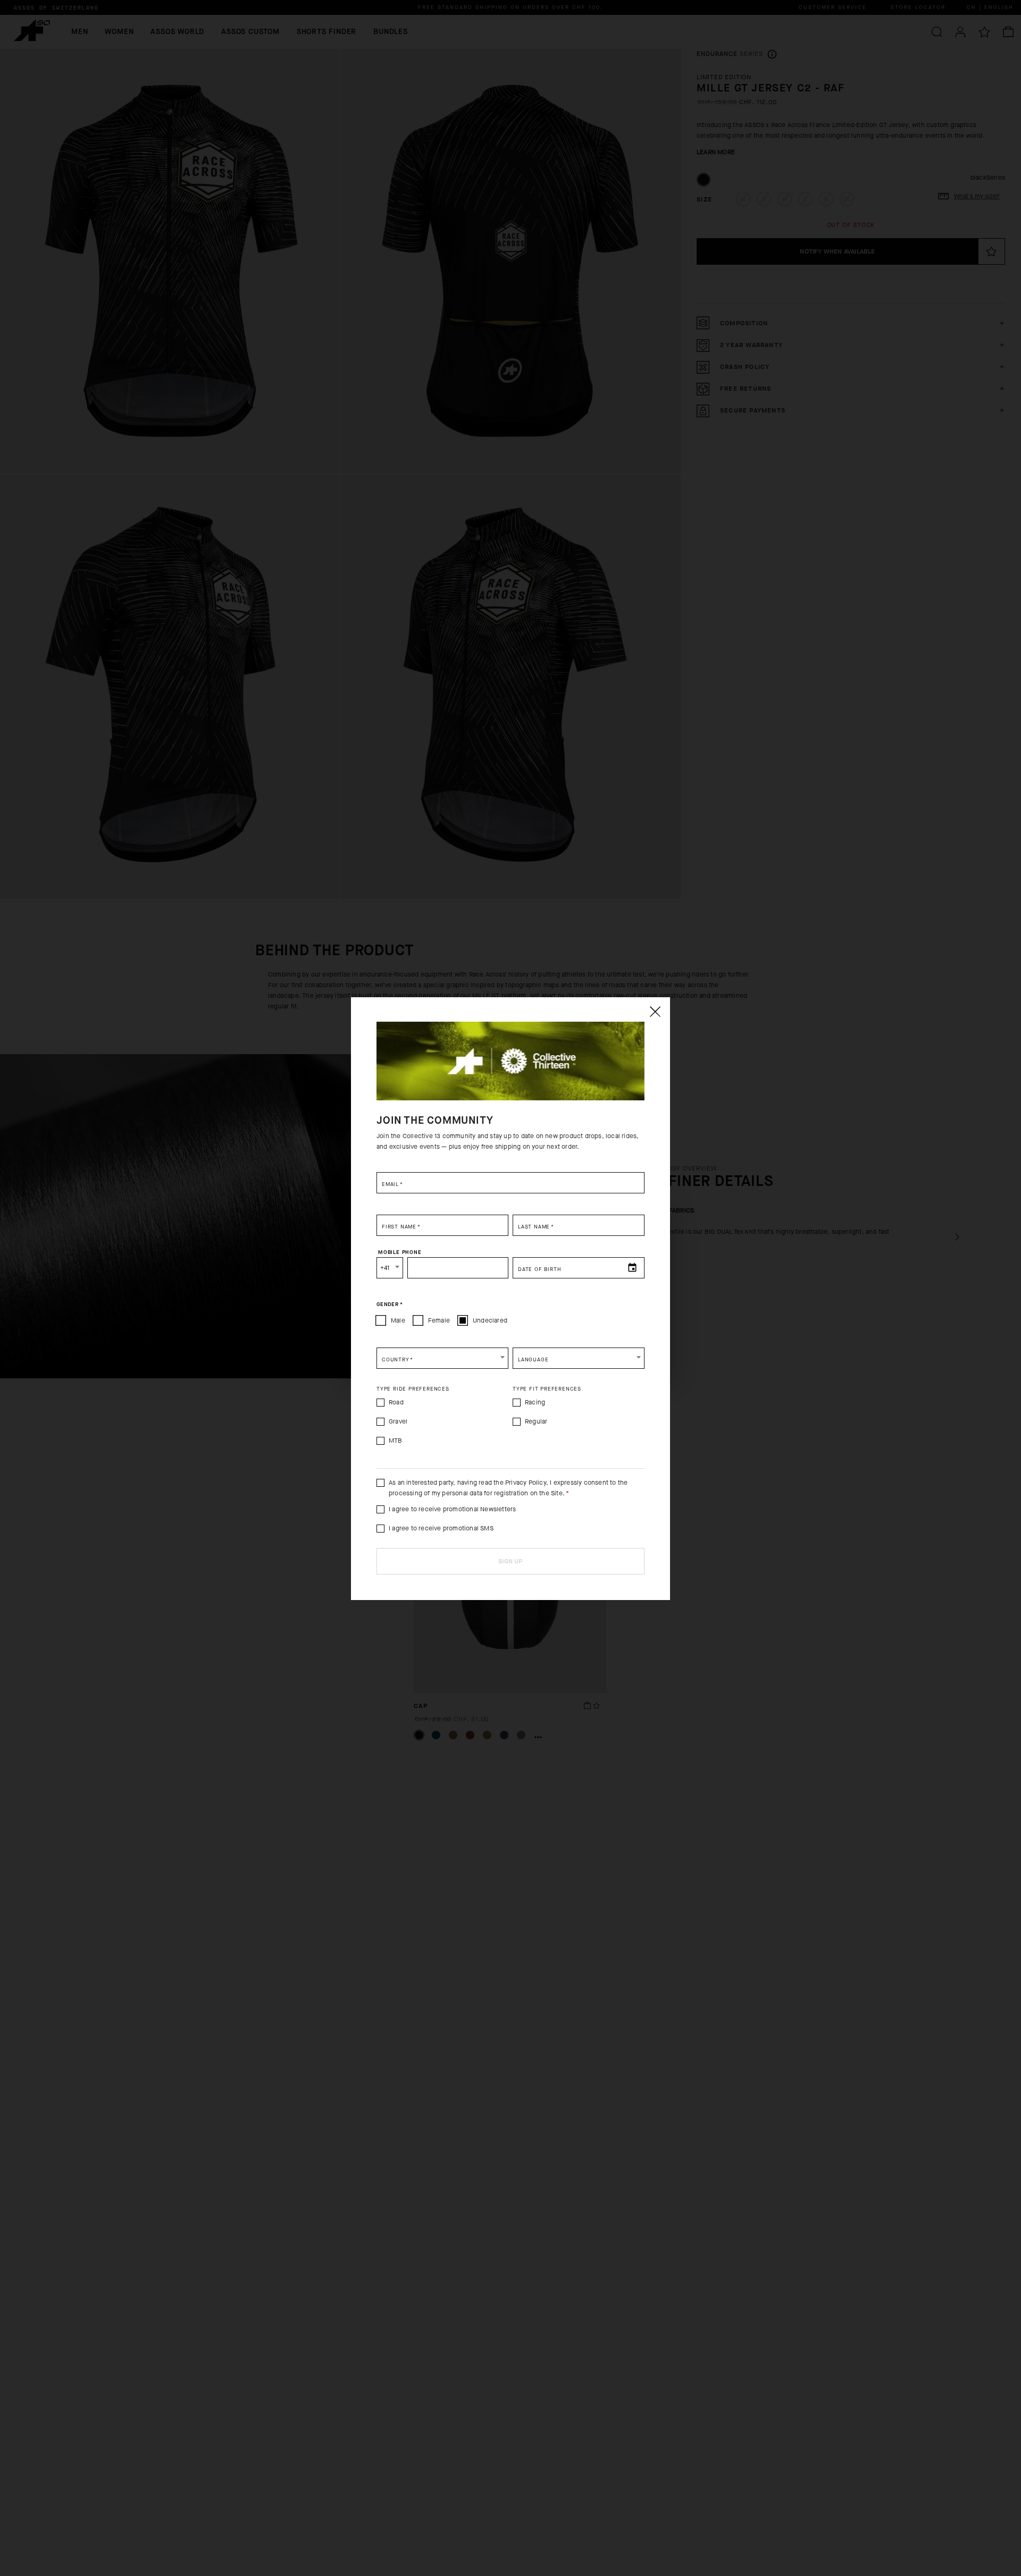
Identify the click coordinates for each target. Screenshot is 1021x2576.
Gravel (398, 1421)
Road (396, 1402)
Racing (535, 1402)
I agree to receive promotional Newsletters (452, 1509)
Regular (536, 1421)
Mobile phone (400, 1252)
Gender (390, 1304)
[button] (442, 1358)
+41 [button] (385, 1268)
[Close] (655, 1012)
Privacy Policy (526, 1483)
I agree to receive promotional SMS (441, 1528)
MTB (396, 1441)
